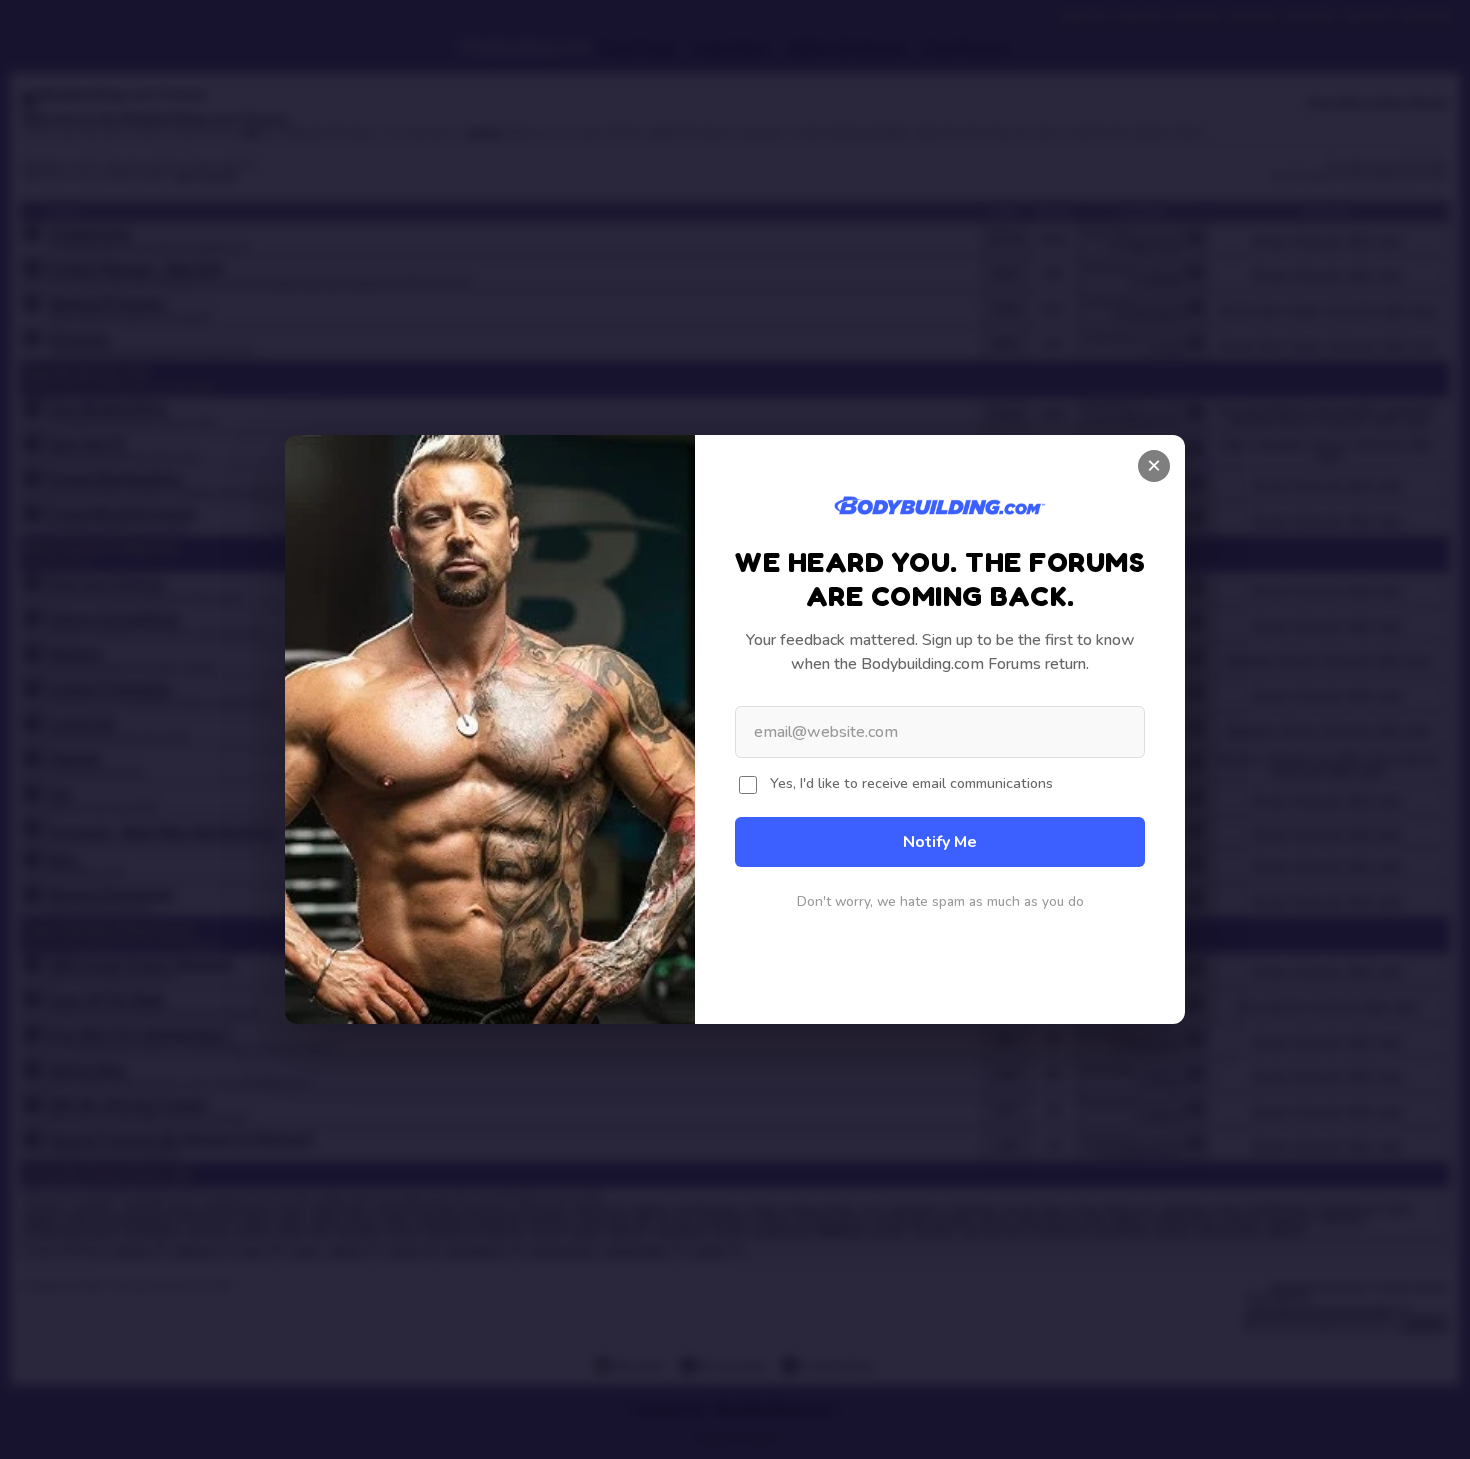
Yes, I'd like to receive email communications (911, 783)
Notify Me (940, 842)
